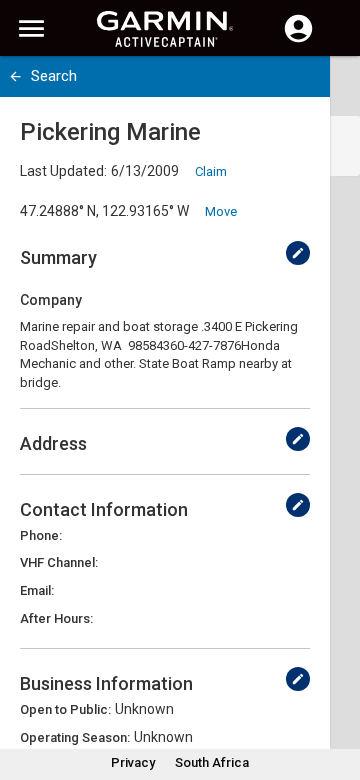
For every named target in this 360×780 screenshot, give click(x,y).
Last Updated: (63, 171)
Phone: (41, 535)
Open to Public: (65, 709)
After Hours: (56, 618)
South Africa (212, 762)
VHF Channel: (59, 562)
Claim (211, 171)
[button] (335, 689)
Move (221, 211)
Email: (37, 590)
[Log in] (298, 40)
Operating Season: (75, 737)
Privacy (133, 762)
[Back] (15, 76)
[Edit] (298, 253)
